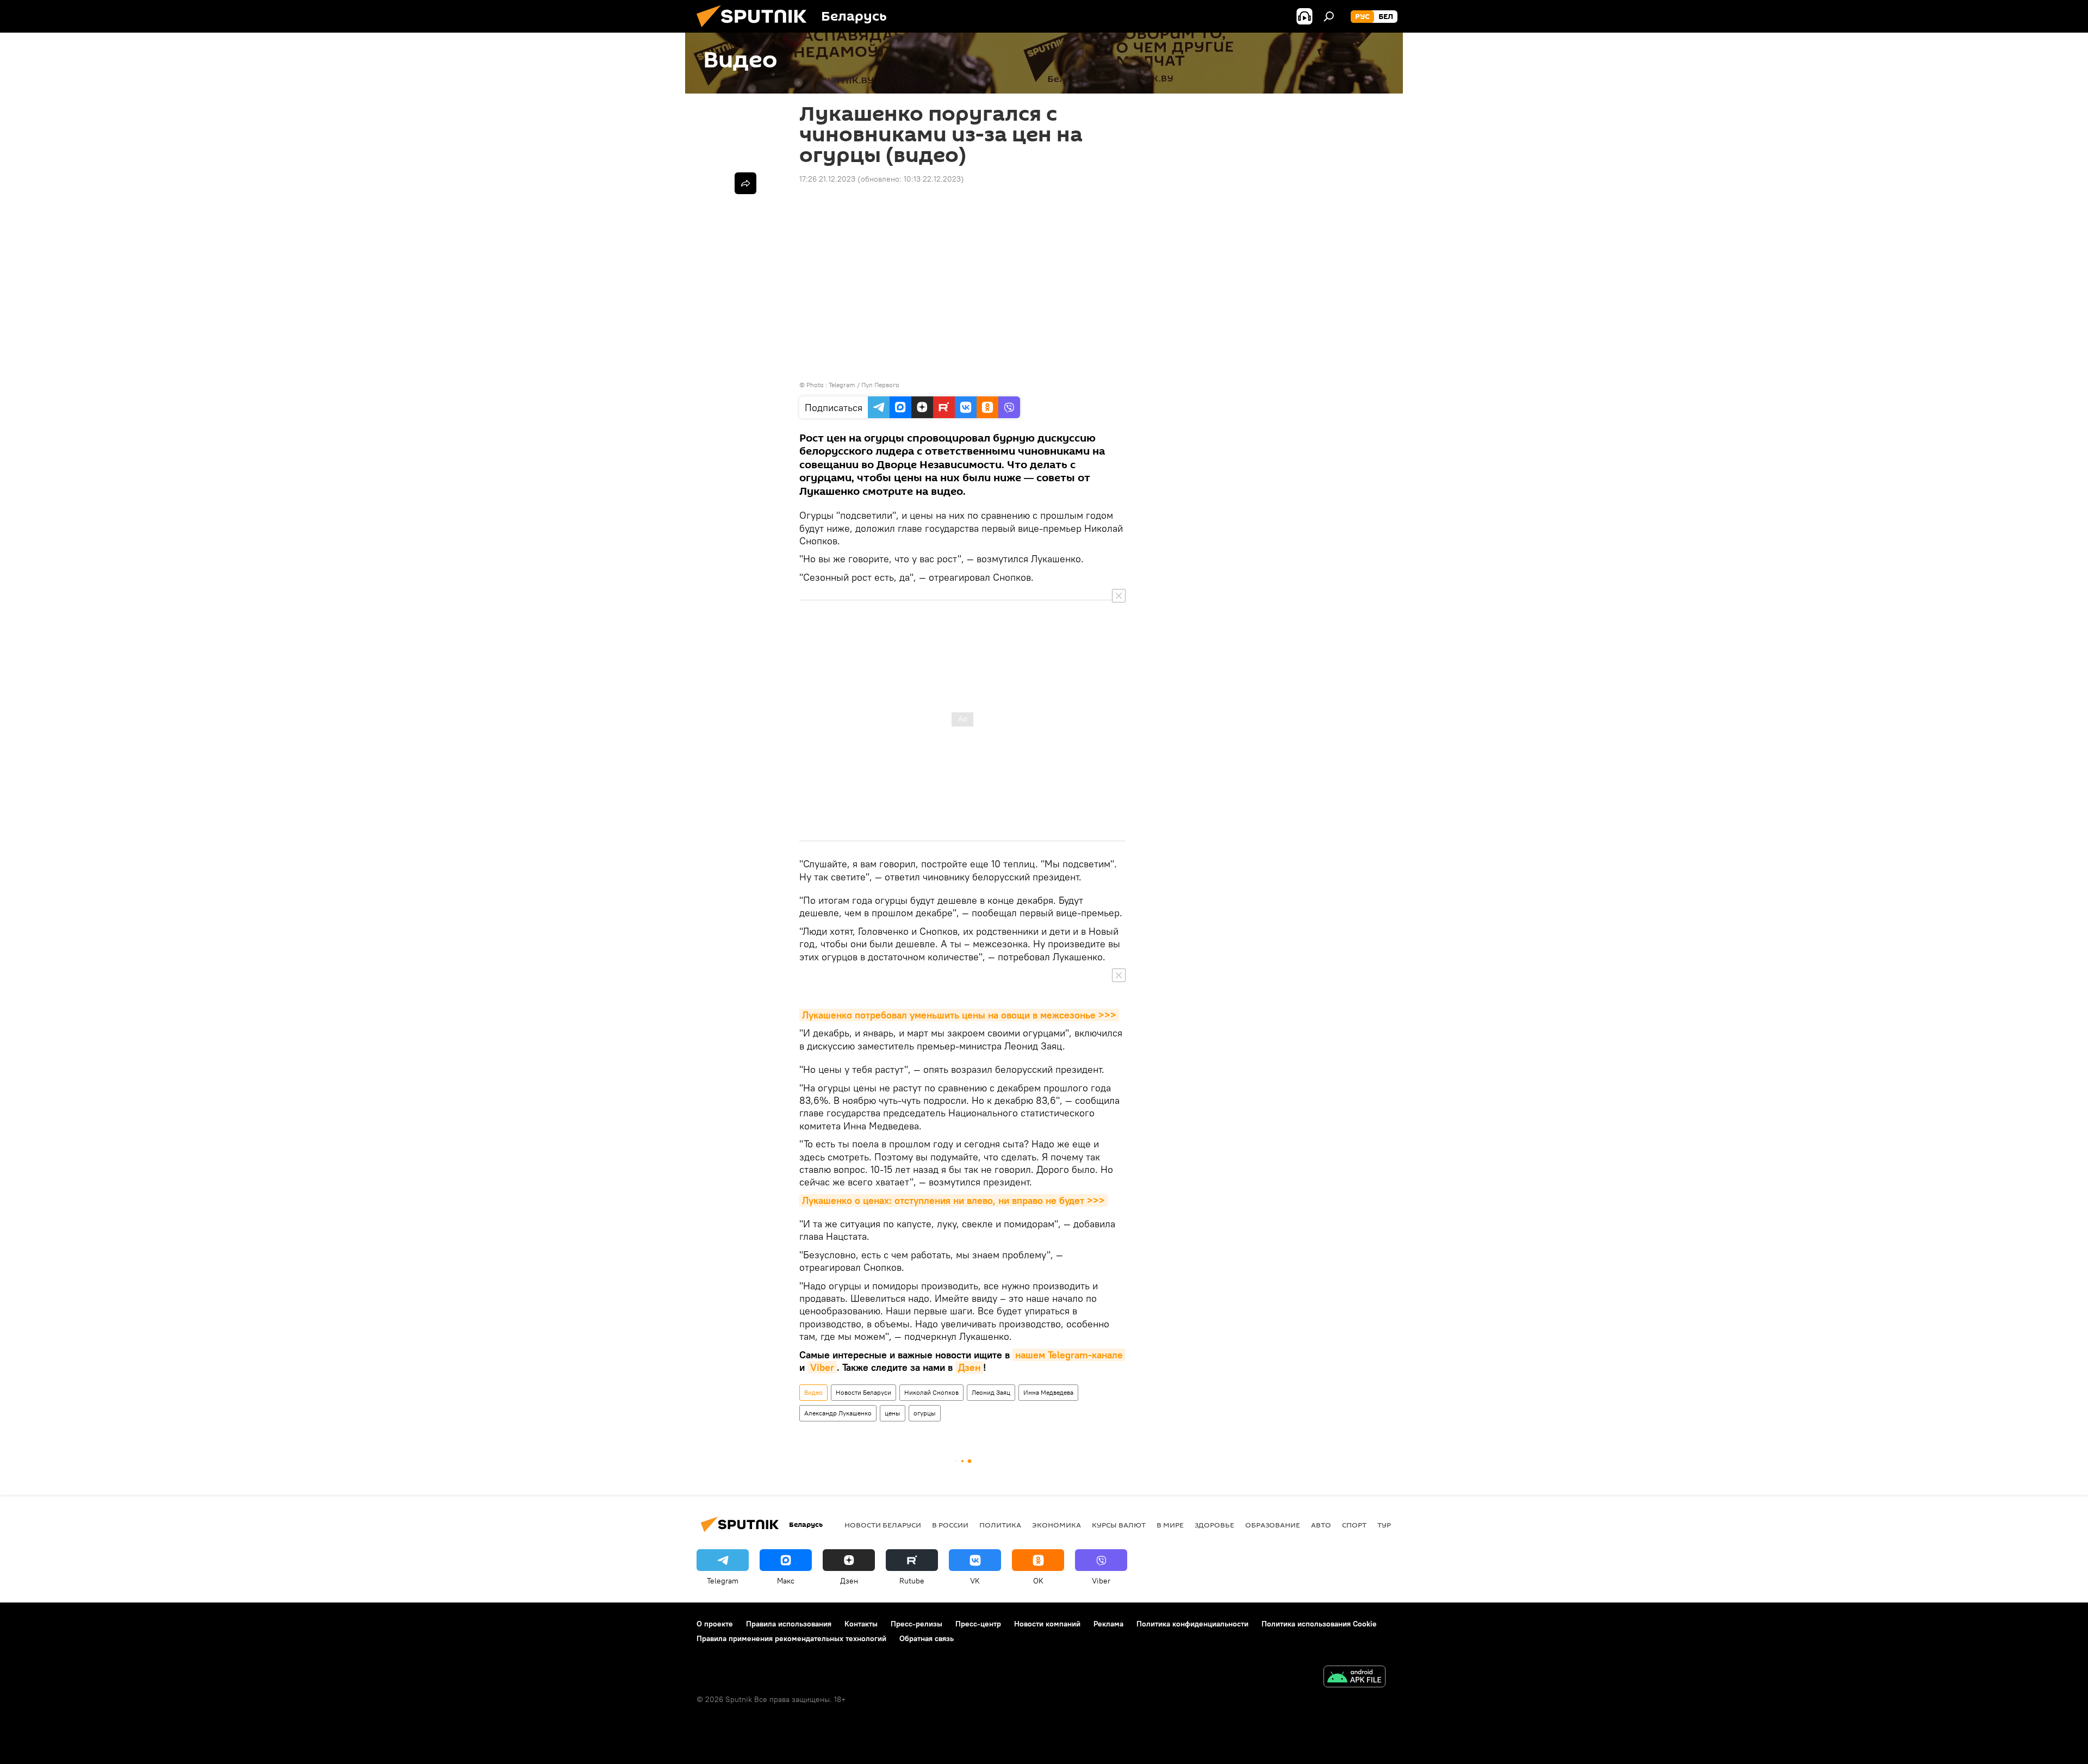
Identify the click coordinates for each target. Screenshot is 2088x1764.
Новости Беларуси (863, 1392)
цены (893, 1413)
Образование (1273, 1525)
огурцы (925, 1413)
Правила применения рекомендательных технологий (791, 1638)
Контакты (861, 1624)
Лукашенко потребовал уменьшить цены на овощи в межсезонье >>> (959, 1015)
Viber (822, 1367)
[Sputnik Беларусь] (756, 30)
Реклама (1108, 1624)
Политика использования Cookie (1319, 1624)
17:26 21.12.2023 (827, 179)
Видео (813, 1392)
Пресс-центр (978, 1624)
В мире (1170, 1525)
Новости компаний (1047, 1624)
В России (950, 1525)
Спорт (1354, 1525)
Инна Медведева (1048, 1392)
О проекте (715, 1624)
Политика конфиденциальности (1192, 1624)
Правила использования (789, 1624)
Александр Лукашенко (838, 1413)
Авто (1321, 1525)
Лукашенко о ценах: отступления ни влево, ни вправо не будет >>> (953, 1200)
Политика (1000, 1525)
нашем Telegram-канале (1069, 1355)
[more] (745, 183)
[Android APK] (1354, 1678)
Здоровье (1214, 1525)
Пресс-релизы (916, 1624)
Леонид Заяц (991, 1392)
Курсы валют (1119, 1525)
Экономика (1057, 1525)
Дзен (969, 1367)
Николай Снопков (931, 1392)
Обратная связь (927, 1638)
